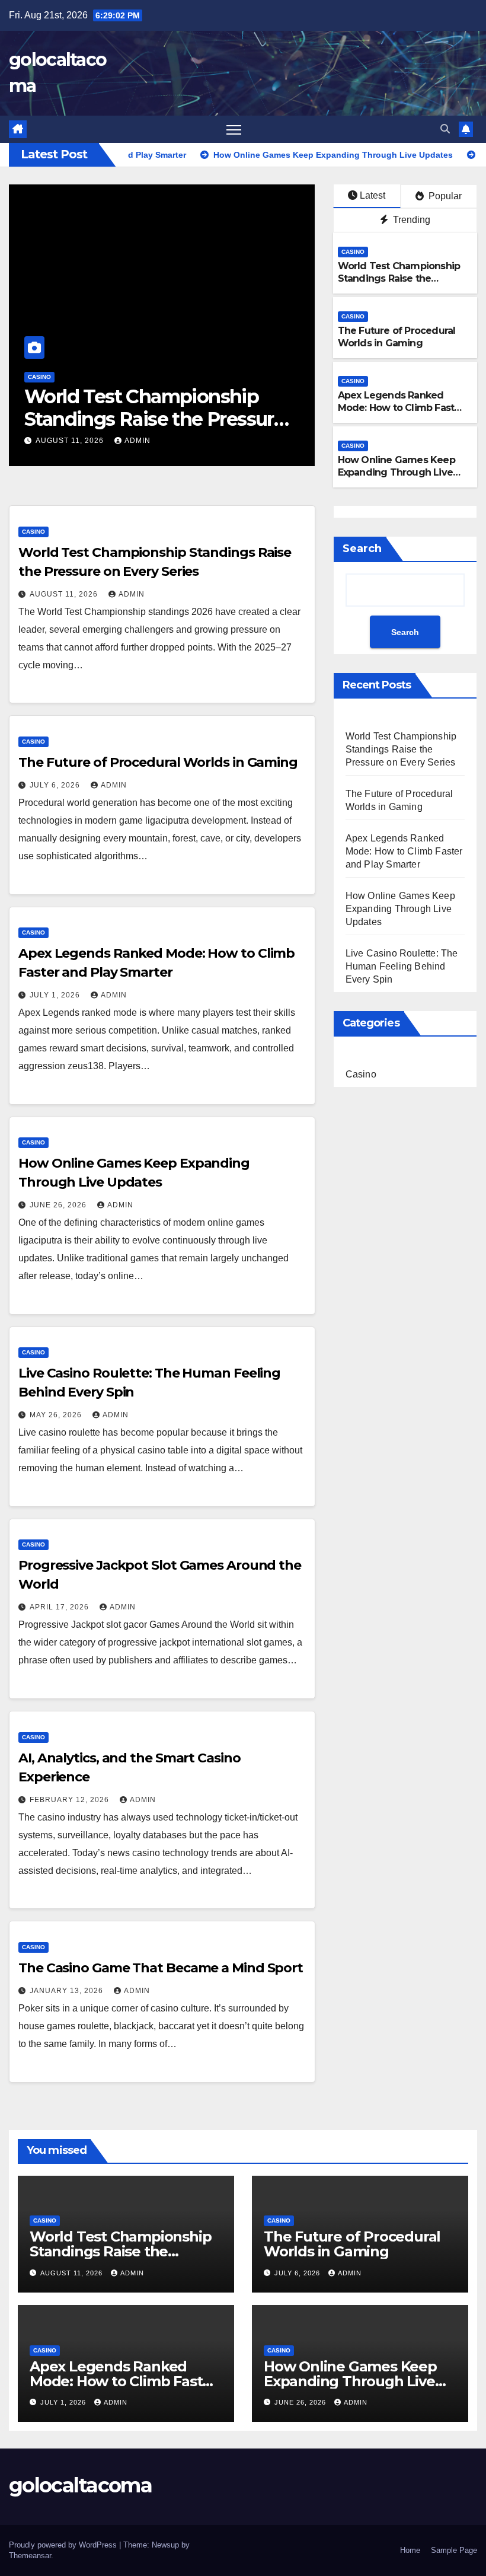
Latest (373, 195)
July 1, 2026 (56, 995)
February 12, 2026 (71, 1800)
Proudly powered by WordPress (64, 2545)
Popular (444, 196)
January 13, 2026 (68, 1991)
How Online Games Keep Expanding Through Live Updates (397, 472)
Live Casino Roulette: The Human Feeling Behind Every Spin (402, 966)
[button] (445, 129)
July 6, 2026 (287, 441)
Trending (410, 220)
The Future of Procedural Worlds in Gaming (397, 337)
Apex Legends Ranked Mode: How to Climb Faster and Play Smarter (401, 408)
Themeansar (30, 2556)
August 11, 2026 (65, 594)
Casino (264, 377)
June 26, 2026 (59, 1205)
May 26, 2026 (57, 1415)
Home (410, 2550)
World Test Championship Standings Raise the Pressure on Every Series (399, 278)
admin (56, 441)
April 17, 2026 (60, 1607)
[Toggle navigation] (234, 130)
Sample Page (454, 2550)
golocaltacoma (80, 2485)
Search (362, 549)
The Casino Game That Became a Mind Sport (161, 1968)
